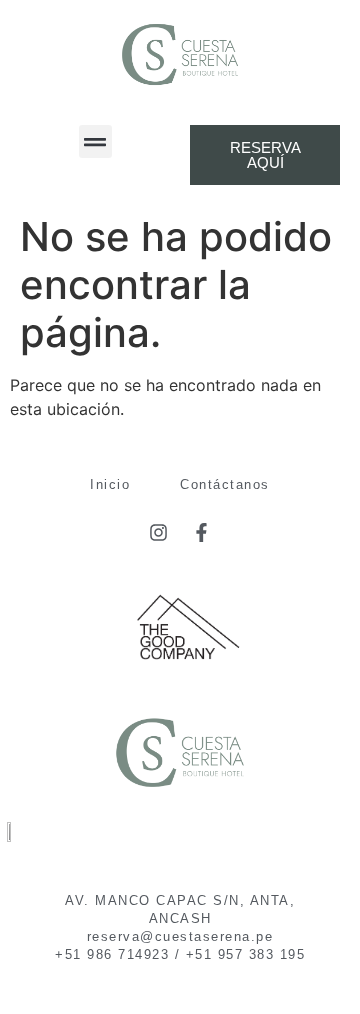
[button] (95, 141)
